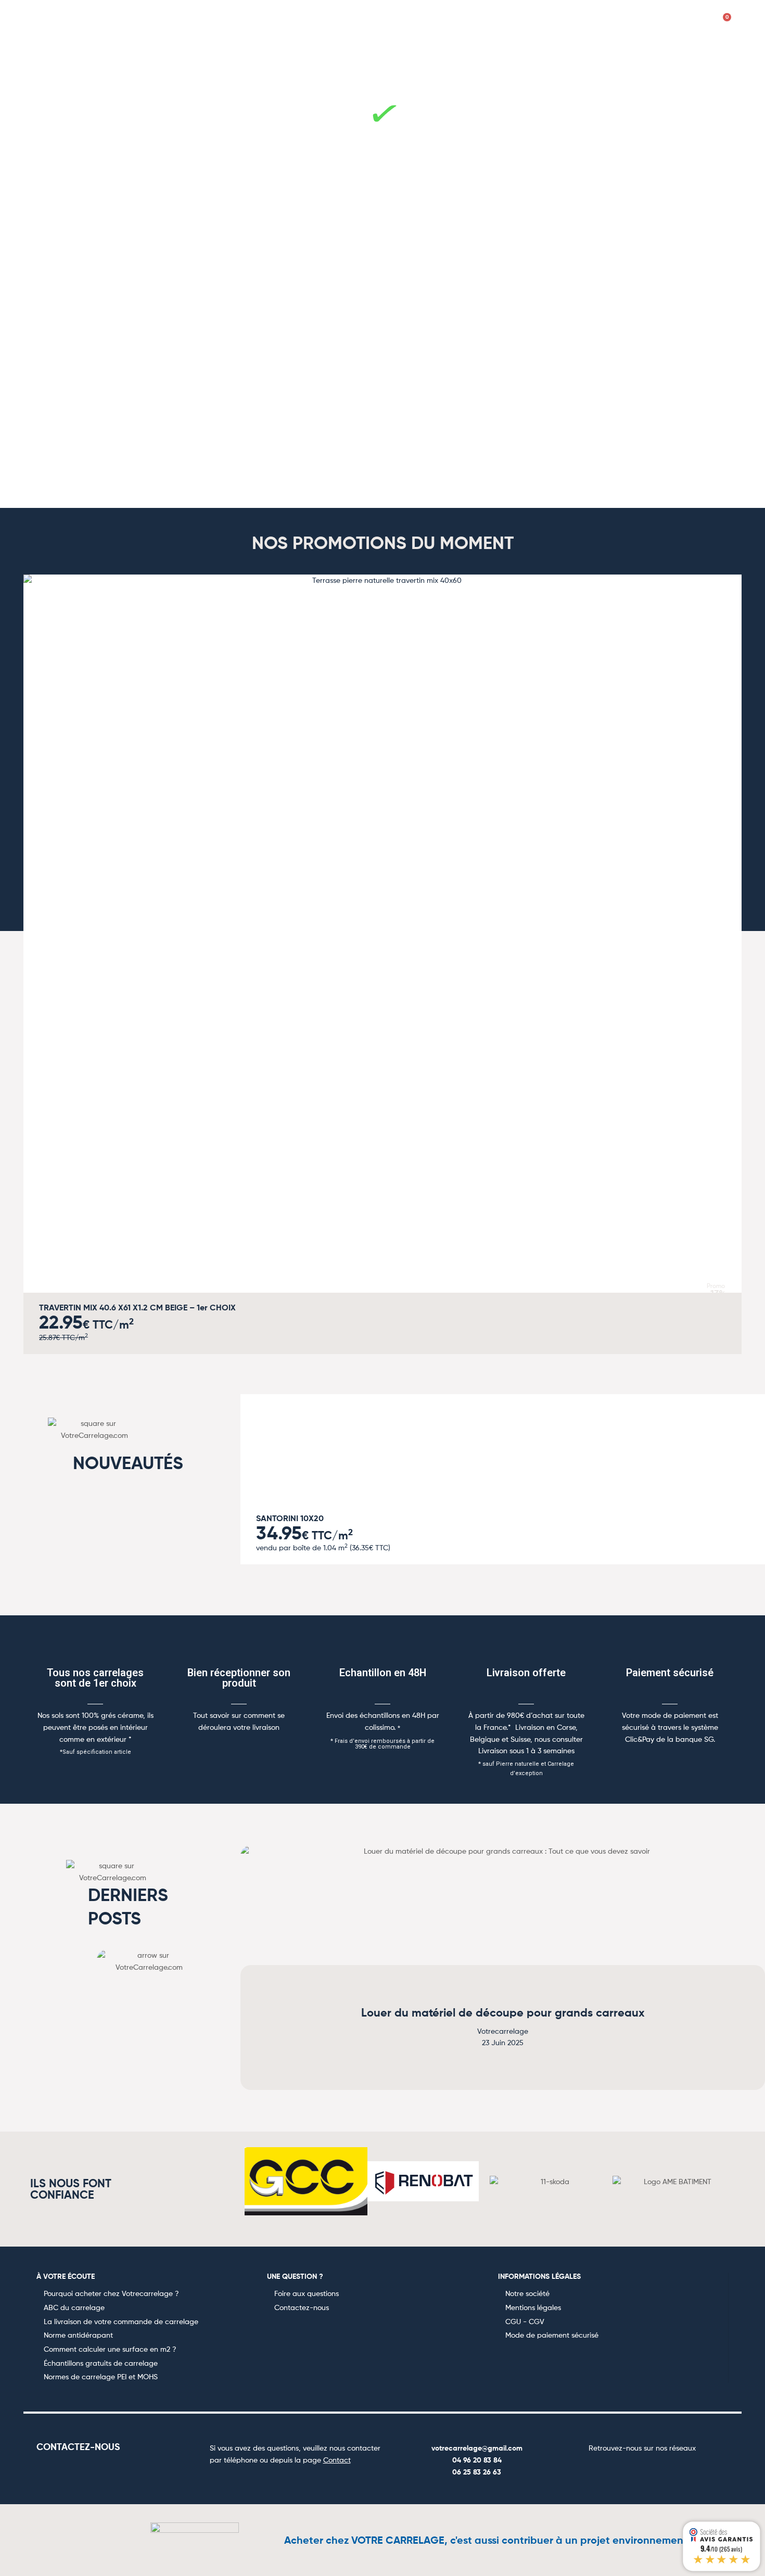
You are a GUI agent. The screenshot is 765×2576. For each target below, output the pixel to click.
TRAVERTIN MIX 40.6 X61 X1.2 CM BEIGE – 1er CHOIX (137, 1307)
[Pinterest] (655, 2469)
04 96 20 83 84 (477, 2460)
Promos (662, 55)
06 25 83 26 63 (477, 2472)
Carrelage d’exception (582, 55)
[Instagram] (630, 2469)
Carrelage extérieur (479, 55)
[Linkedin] (680, 2469)
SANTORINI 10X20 (290, 1518)
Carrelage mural (241, 55)
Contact (337, 2460)
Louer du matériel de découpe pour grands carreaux (503, 2013)
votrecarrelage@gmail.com (477, 2448)
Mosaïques (398, 55)
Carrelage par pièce (72, 55)
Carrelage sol (159, 55)
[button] (23, 957)
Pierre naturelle (326, 55)
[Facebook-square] (605, 2469)
